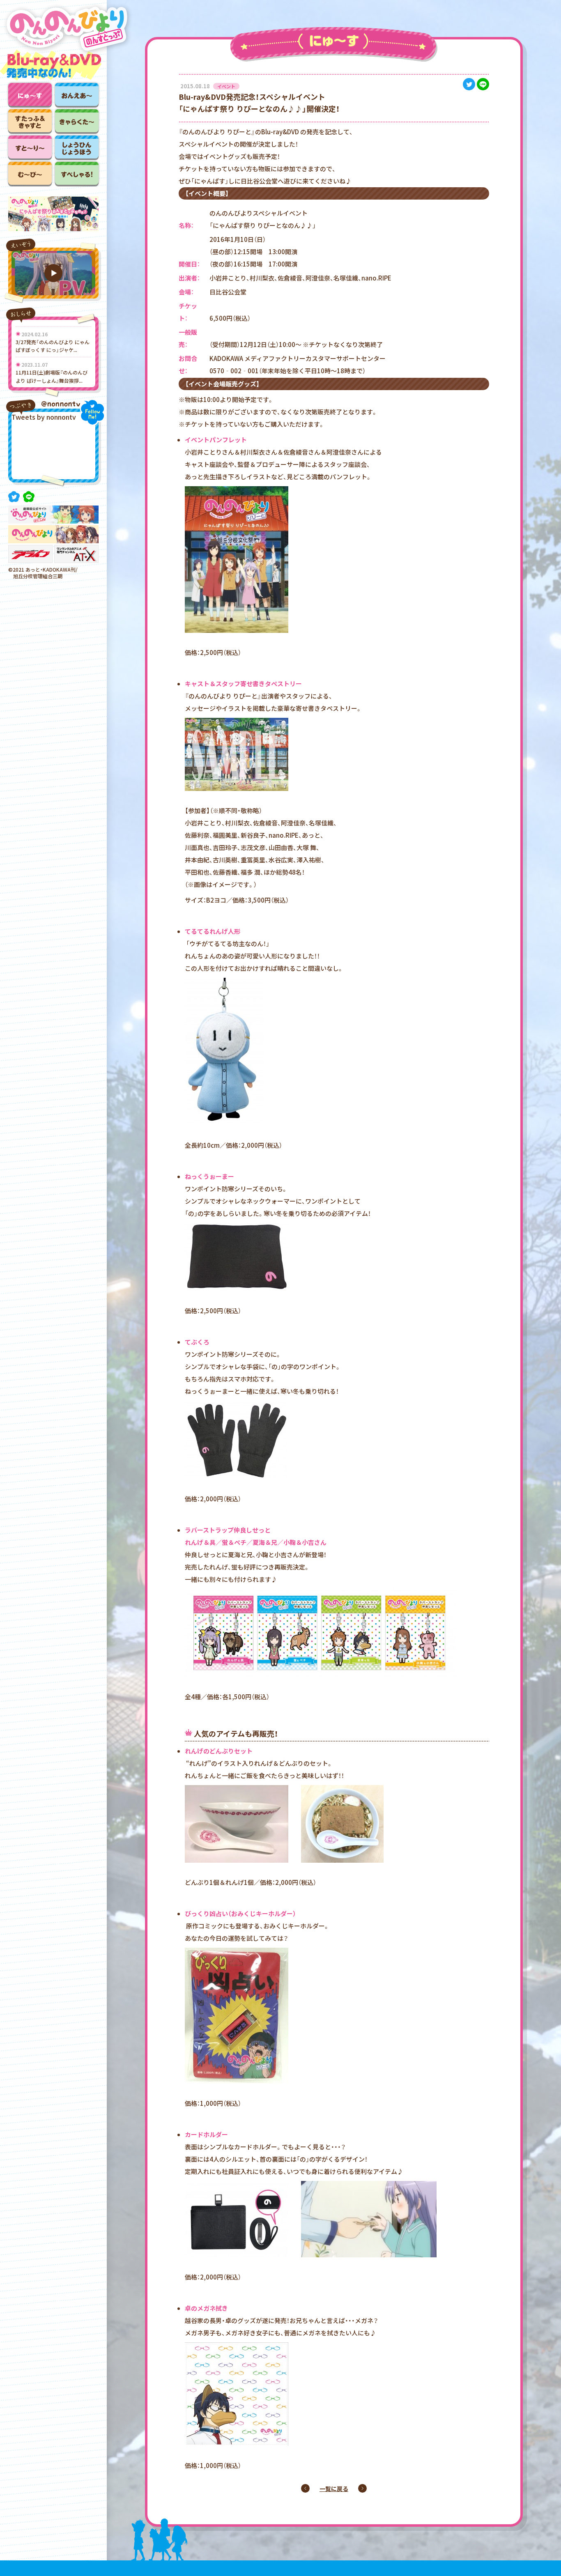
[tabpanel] (53, 214)
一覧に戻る (334, 2489)
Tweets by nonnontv (44, 417)
